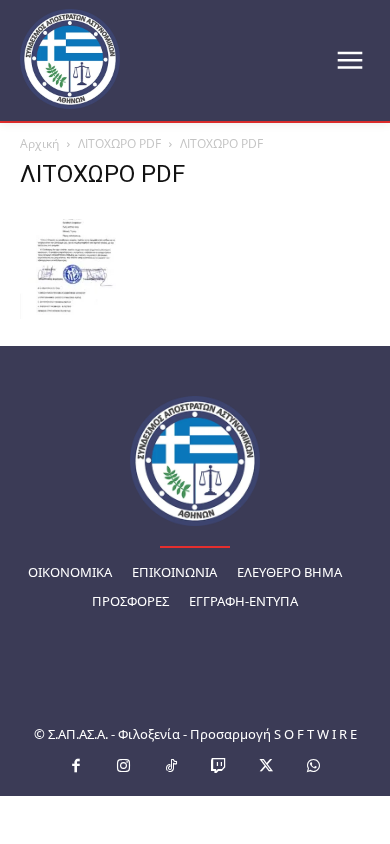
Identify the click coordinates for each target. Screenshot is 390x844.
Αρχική (39, 143)
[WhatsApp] (314, 767)
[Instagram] (124, 767)
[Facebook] (77, 767)
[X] (267, 767)
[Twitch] (219, 767)
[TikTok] (172, 767)
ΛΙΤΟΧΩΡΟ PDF (119, 143)
